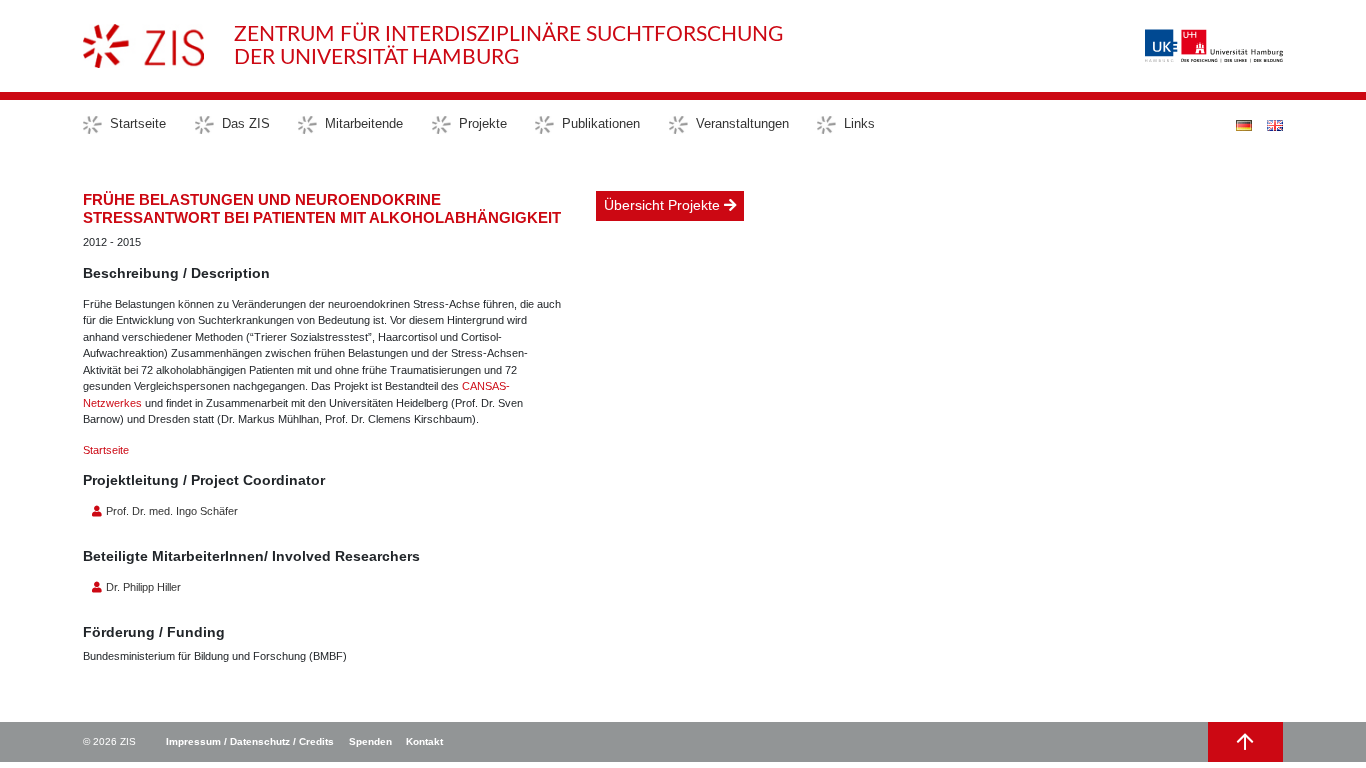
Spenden (370, 741)
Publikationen (601, 123)
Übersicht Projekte (664, 205)
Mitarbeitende (364, 123)
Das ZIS (246, 123)
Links (859, 123)
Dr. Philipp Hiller (142, 587)
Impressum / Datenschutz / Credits (250, 741)
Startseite (138, 123)
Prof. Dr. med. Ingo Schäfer (170, 511)
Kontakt (424, 741)
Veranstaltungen (742, 123)
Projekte (483, 123)
